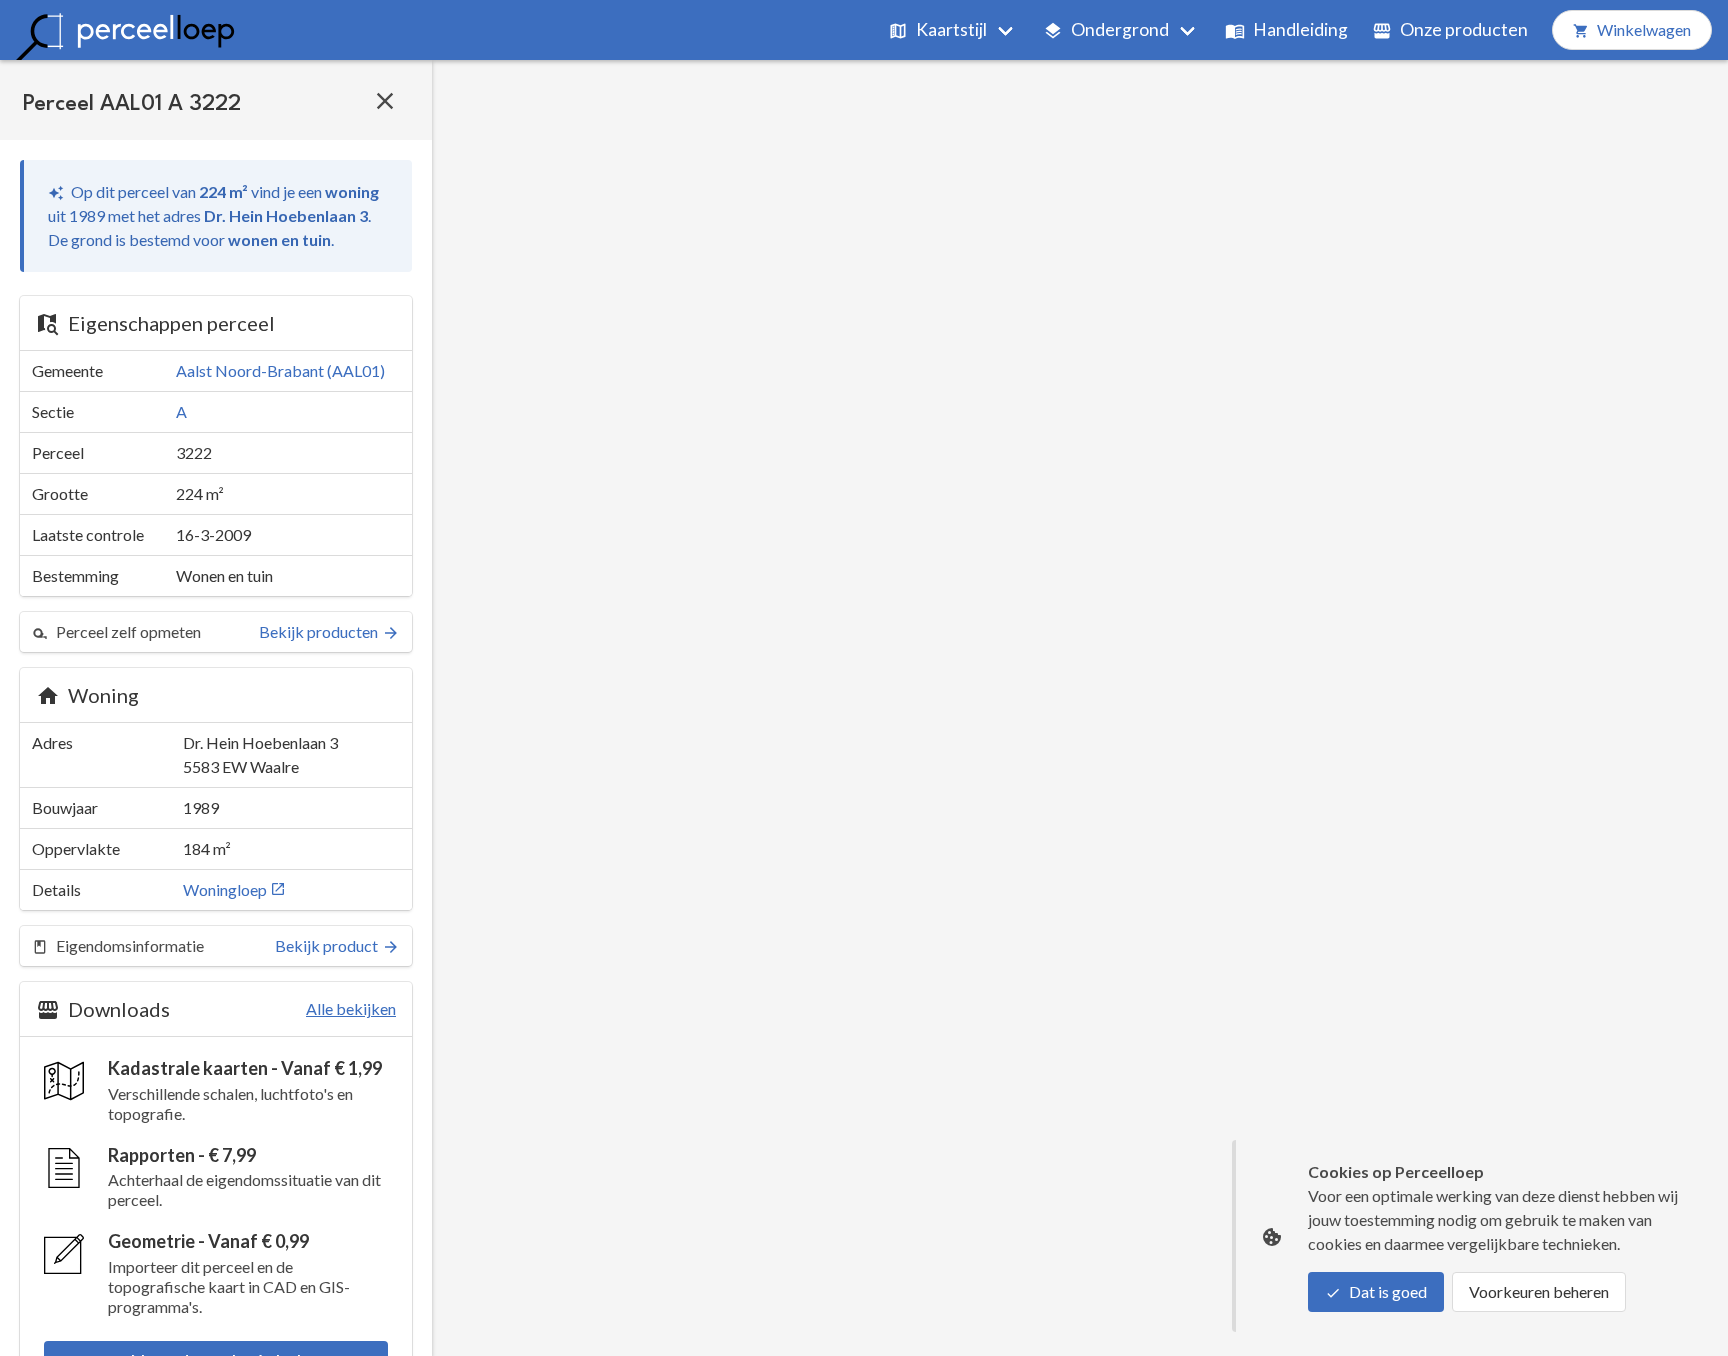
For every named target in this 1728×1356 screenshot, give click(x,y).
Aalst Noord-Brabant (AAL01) (280, 370)
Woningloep (226, 889)
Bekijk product (326, 945)
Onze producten (1464, 29)
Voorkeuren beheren (1539, 1291)
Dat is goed (1388, 1291)
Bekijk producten (318, 631)
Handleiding (1300, 29)
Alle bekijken (351, 1008)
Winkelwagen (1644, 29)
